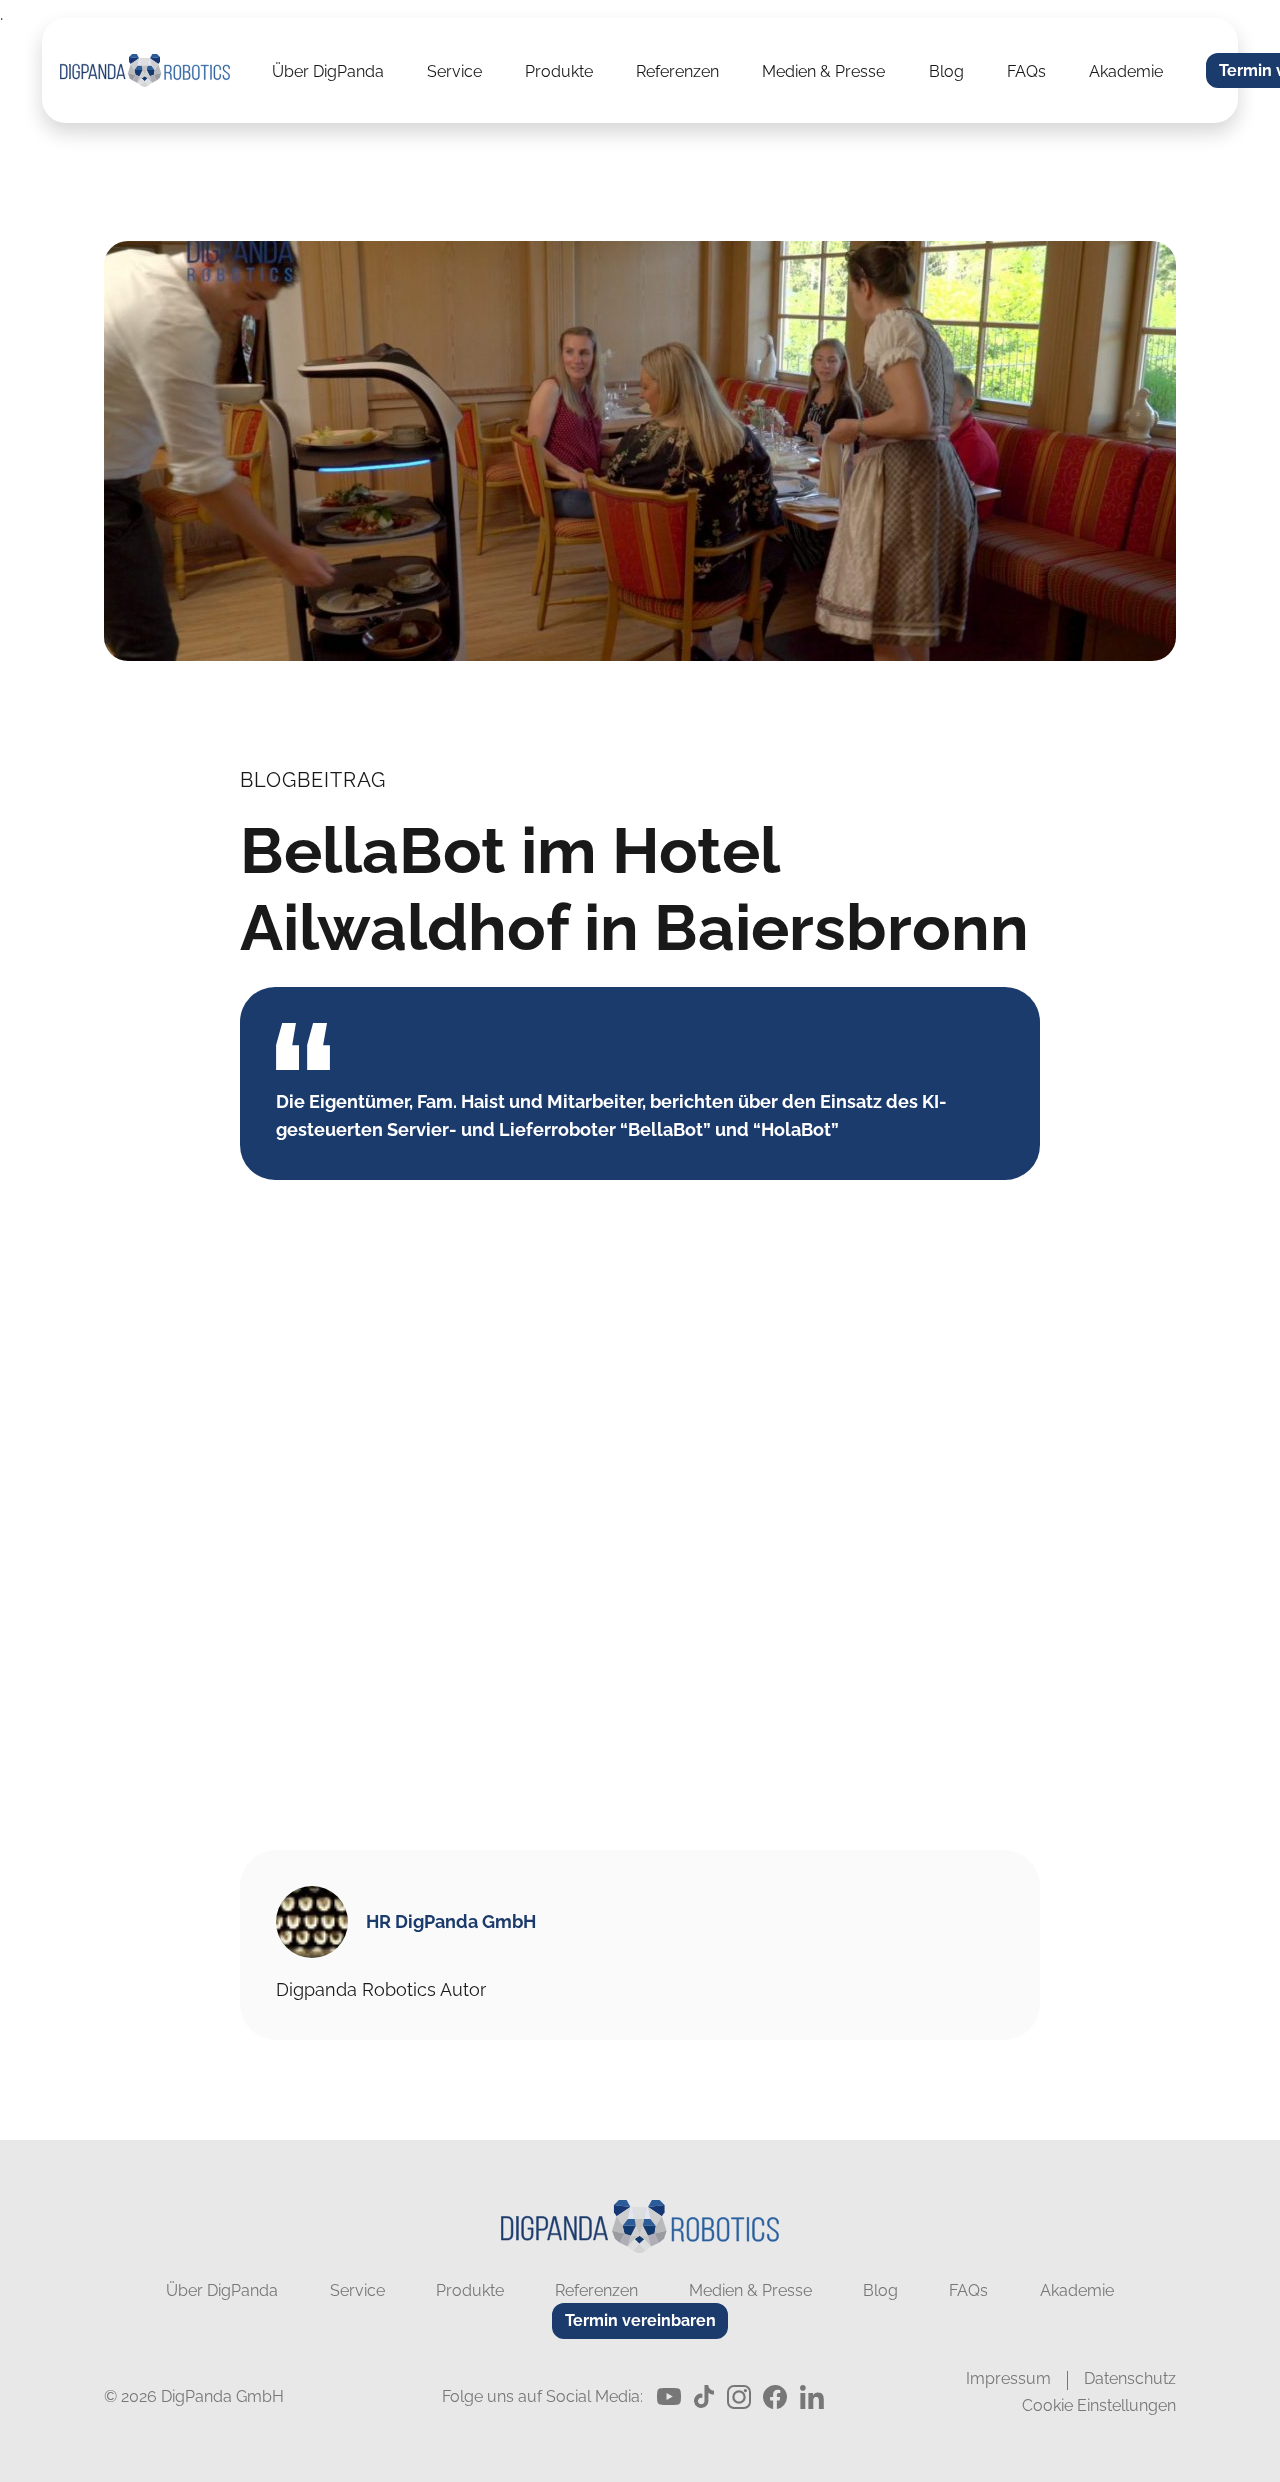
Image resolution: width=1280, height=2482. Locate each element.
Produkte (559, 72)
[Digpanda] (145, 70)
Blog (946, 72)
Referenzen (677, 72)
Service (454, 72)
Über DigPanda (328, 72)
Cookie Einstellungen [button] (1099, 2405)
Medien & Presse (823, 72)
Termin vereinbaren (640, 2320)
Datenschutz (1130, 2378)
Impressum (1008, 2378)
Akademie (1126, 72)
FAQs (1026, 72)
